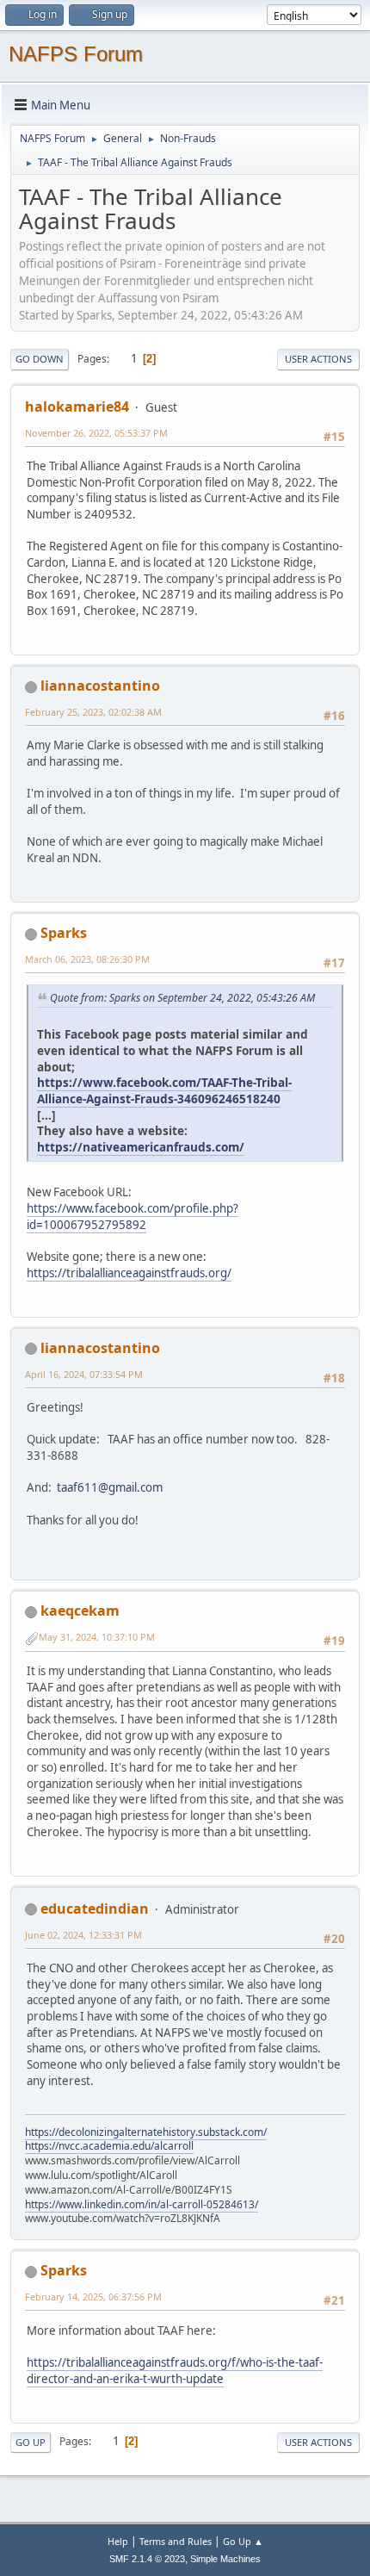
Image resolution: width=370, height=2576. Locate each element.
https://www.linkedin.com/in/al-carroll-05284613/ (142, 2204)
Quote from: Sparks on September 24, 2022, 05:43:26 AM (182, 998)
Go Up (31, 2442)
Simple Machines (225, 2559)
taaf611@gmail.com (110, 1487)
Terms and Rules (176, 2541)
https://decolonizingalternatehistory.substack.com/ (146, 2132)
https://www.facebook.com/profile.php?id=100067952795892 (133, 1217)
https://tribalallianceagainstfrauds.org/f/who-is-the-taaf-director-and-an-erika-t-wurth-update (175, 2371)
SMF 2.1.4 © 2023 (147, 2559)
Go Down (40, 359)
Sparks (64, 933)
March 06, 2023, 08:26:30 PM (87, 959)
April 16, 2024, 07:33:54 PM (84, 1374)
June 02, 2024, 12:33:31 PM (83, 1935)
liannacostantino (100, 686)
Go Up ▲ (243, 2541)
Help (118, 2541)
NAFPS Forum (76, 54)
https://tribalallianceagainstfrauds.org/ (129, 1273)
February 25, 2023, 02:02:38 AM (93, 712)
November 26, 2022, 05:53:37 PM (96, 433)
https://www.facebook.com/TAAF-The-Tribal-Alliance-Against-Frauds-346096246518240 (164, 1090)
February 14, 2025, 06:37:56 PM (93, 2297)
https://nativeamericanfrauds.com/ (141, 1147)
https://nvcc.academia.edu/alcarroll (109, 2146)
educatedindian (95, 1909)
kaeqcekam (80, 1611)
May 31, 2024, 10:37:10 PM (97, 1637)
